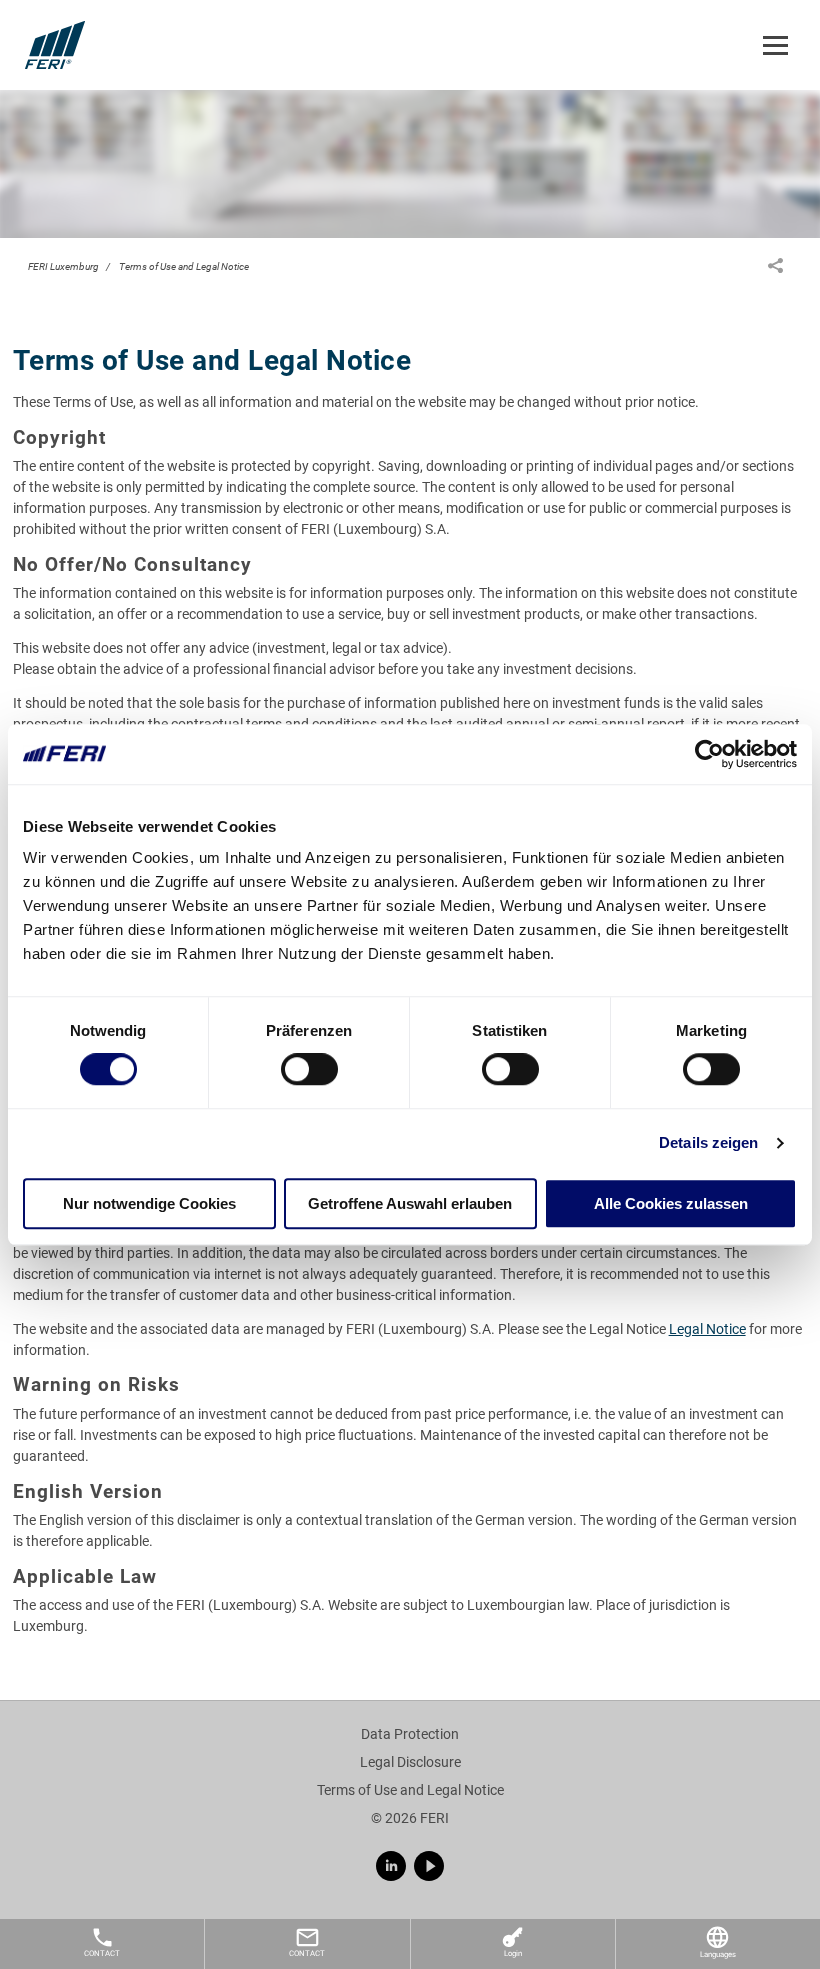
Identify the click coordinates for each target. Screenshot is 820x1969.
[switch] (309, 1070)
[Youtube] (429, 1866)
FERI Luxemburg (63, 266)
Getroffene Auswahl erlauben (410, 1203)
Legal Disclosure (410, 1762)
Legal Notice (707, 1329)
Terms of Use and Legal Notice (184, 266)
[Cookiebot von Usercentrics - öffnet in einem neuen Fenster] (709, 754)
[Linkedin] (391, 1866)
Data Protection (410, 1734)
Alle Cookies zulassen (671, 1203)
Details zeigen (708, 1143)
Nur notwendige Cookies (149, 1203)
